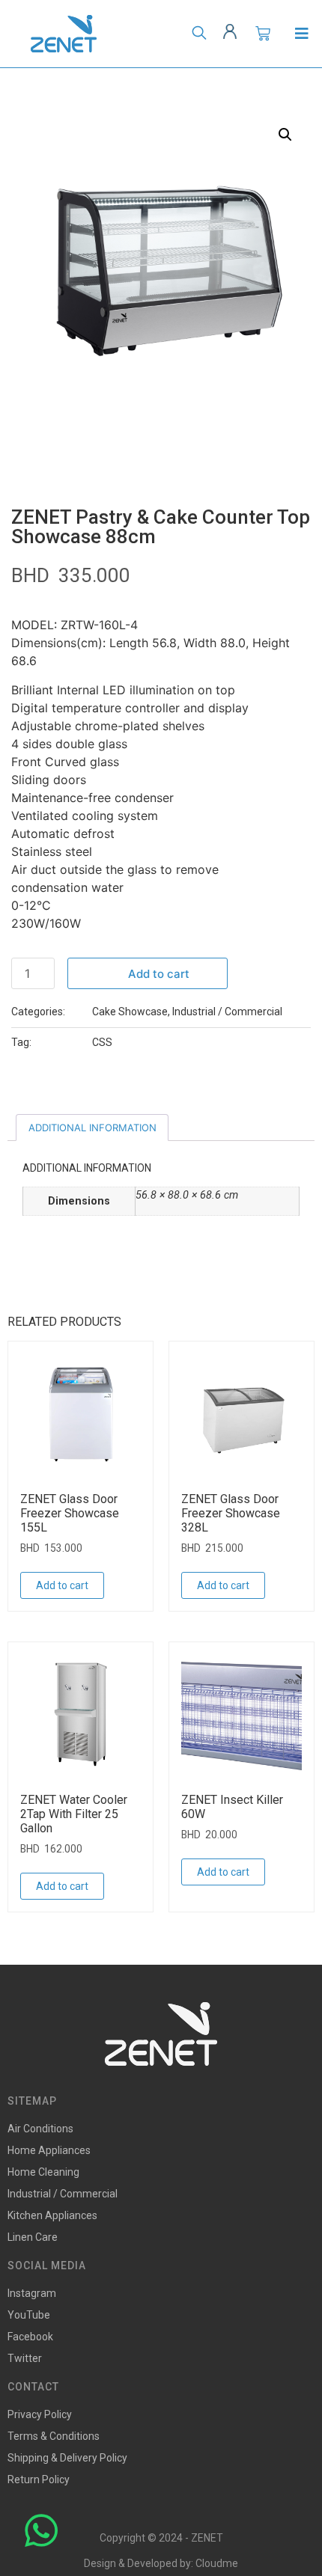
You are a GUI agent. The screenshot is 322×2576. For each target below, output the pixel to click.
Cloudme (217, 2563)
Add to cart (159, 974)
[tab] (92, 1128)
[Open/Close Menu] (301, 34)
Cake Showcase (130, 1012)
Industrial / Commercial (227, 1012)
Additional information (92, 1128)
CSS (102, 1042)
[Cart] (263, 34)
